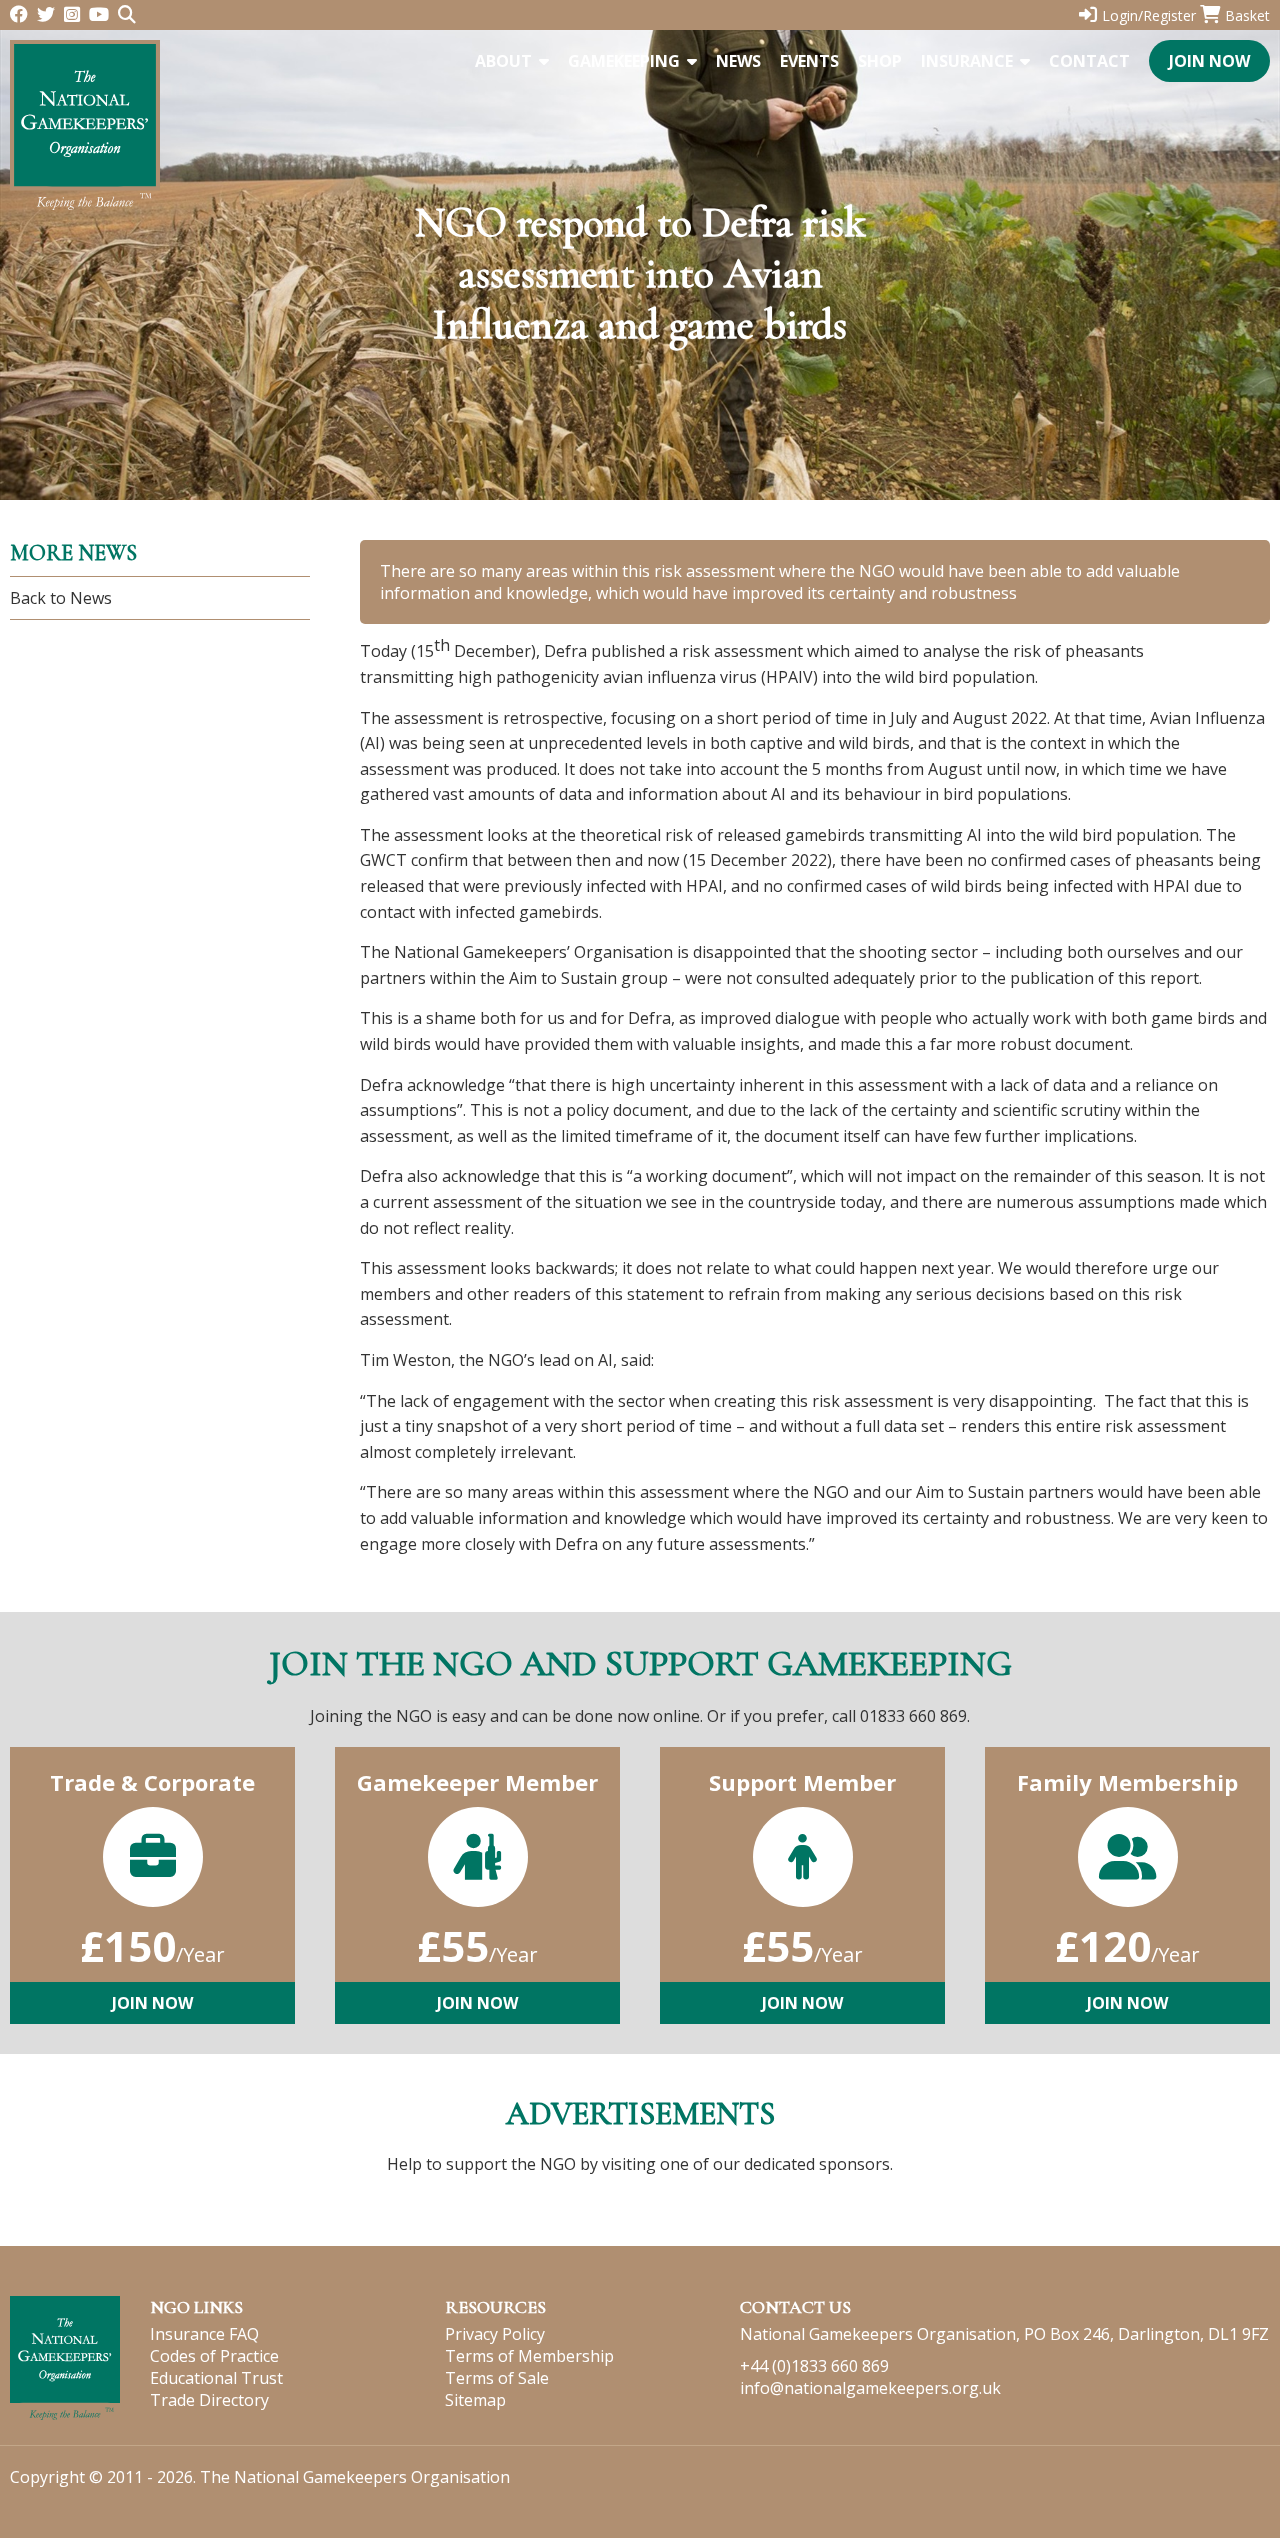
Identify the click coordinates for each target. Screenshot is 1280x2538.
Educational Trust (216, 2378)
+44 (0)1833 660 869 (814, 2366)
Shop (880, 61)
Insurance (967, 61)
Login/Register (1149, 15)
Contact (1089, 61)
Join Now (1209, 61)
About (503, 61)
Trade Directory (209, 2400)
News (738, 61)
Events (809, 61)
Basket (1247, 15)
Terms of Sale (497, 2378)
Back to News (61, 598)
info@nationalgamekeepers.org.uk (870, 2388)
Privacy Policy (495, 2334)
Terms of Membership (529, 2356)
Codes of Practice (214, 2356)
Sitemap (475, 2400)
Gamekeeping (624, 61)
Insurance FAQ (204, 2334)
